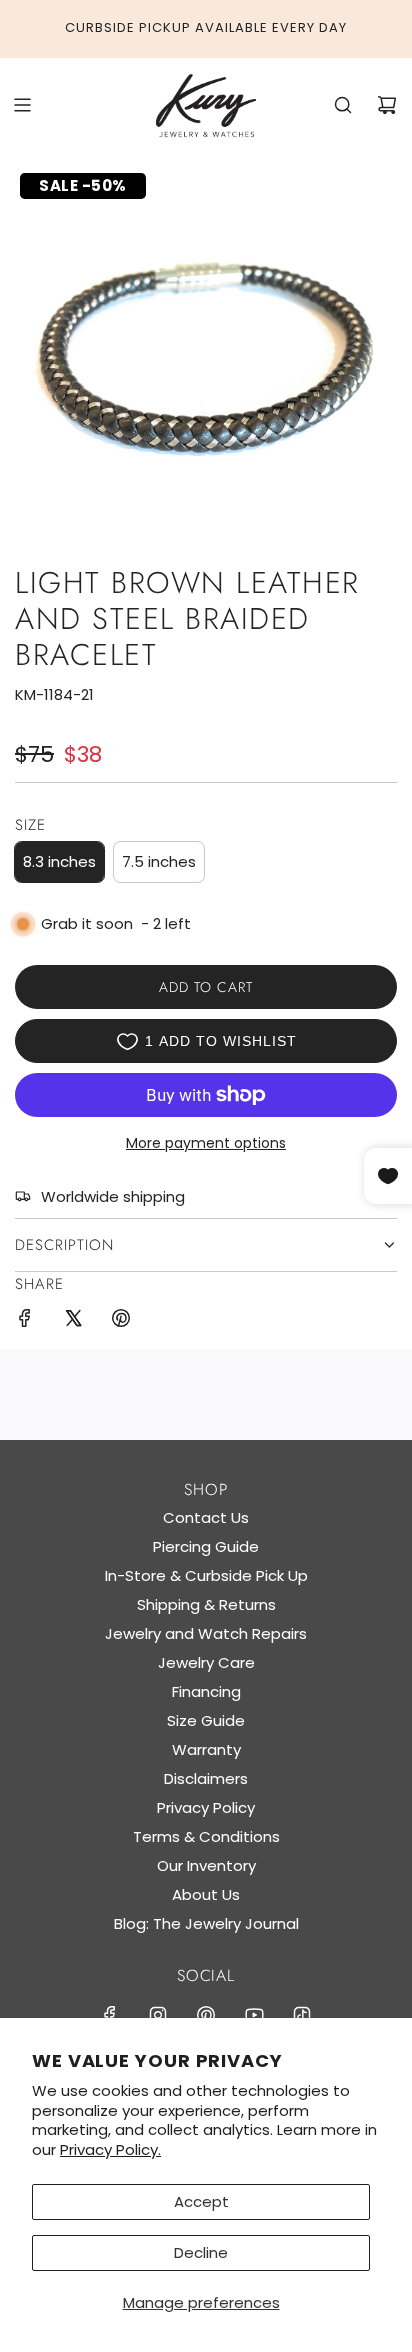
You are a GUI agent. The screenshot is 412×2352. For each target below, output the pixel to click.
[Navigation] (22, 105)
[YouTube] (254, 2015)
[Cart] (387, 105)
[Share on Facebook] (25, 1321)
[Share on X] (73, 1321)
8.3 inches (59, 861)
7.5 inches (159, 861)
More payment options (206, 1143)
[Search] (343, 105)
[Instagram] (158, 2015)
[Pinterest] (206, 2015)
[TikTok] (302, 2015)
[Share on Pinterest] (121, 1321)
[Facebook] (110, 2015)
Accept (201, 2201)
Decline (201, 2252)
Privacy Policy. (110, 2149)
